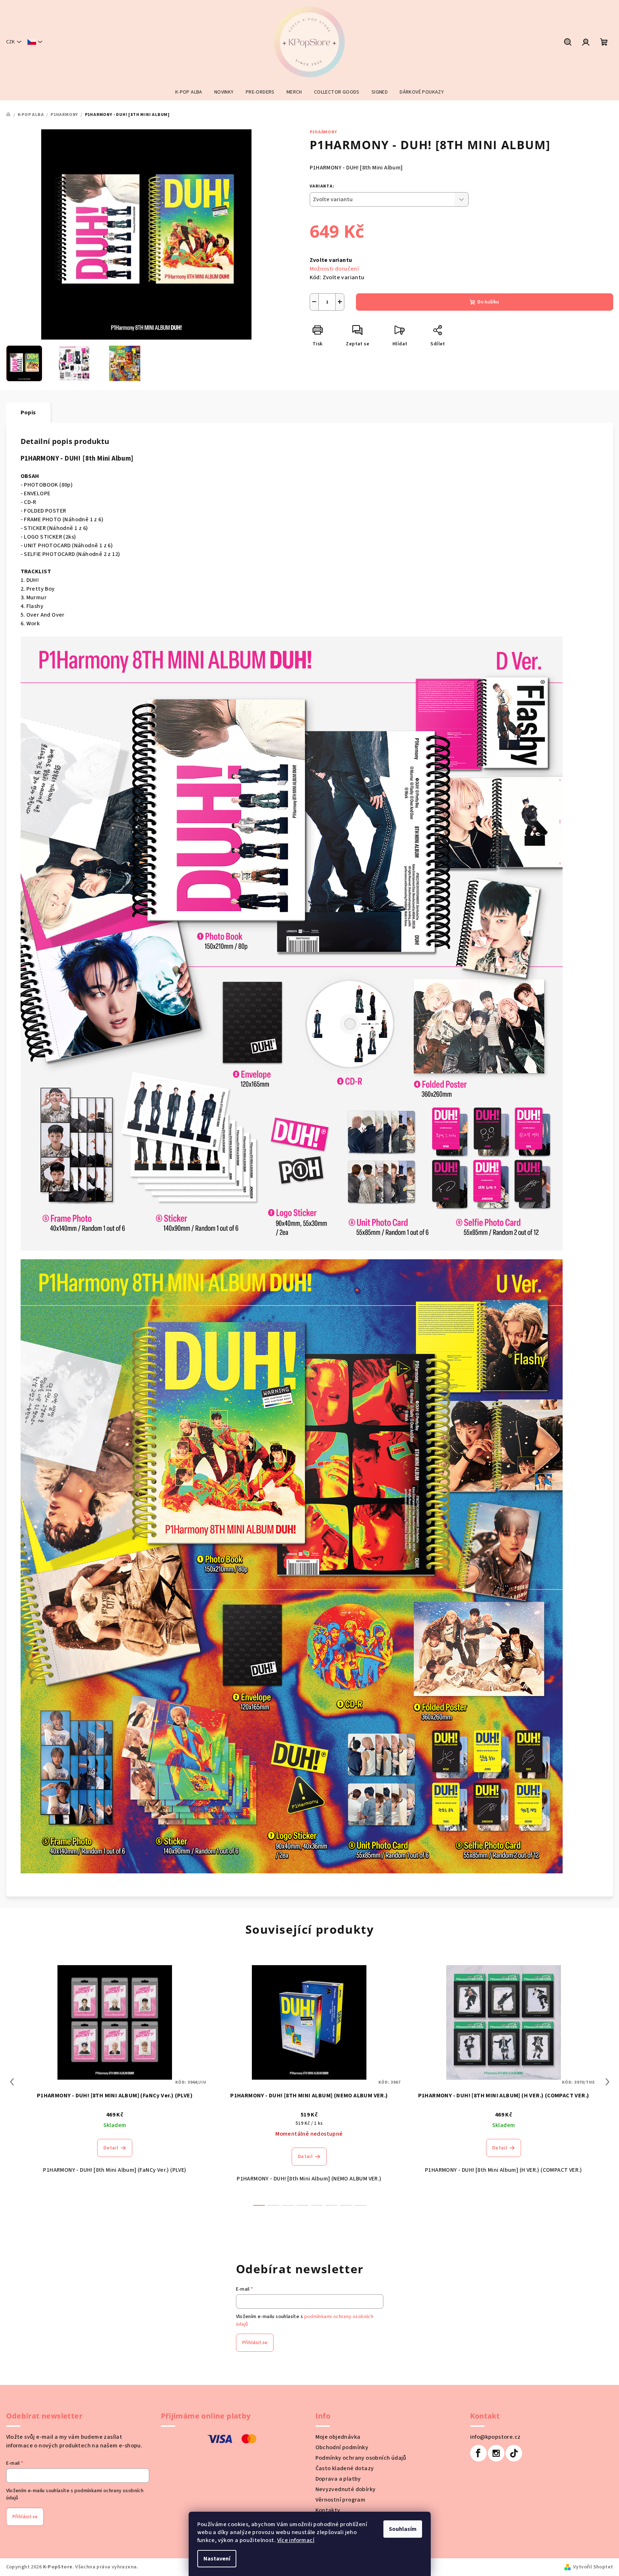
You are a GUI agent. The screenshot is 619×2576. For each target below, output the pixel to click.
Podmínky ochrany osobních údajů (361, 2458)
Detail (111, 2148)
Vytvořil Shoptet (593, 2567)
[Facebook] (478, 2453)
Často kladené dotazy (345, 2468)
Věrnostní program (341, 2500)
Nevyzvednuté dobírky (346, 2489)
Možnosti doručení (334, 269)
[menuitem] (189, 92)
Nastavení (217, 2559)
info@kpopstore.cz (495, 2437)
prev (12, 2082)
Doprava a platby (338, 2479)
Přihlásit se (255, 2343)
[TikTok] (514, 2453)
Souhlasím (403, 2529)
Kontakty (328, 2510)
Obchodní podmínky (342, 2447)
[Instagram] (496, 2453)
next (607, 2082)
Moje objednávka (338, 2437)
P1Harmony (323, 132)
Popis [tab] (28, 413)
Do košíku (488, 302)
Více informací (296, 2540)
